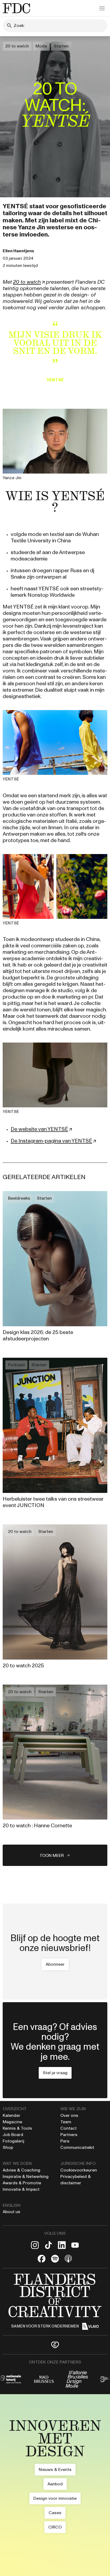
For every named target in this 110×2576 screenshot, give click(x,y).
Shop (8, 2147)
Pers (65, 2141)
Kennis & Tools (17, 2128)
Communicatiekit (77, 2147)
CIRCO (55, 2527)
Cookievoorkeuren (79, 2170)
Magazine (12, 2122)
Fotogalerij (13, 2141)
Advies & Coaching (22, 2170)
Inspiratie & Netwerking (26, 2176)
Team (66, 2122)
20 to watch (17, 46)
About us (11, 2212)
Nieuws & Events (55, 2469)
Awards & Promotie (22, 2183)
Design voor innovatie (55, 2498)
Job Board (13, 2135)
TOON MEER (52, 1855)
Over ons (69, 2115)
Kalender (11, 2115)
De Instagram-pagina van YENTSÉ (51, 1141)
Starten (61, 46)
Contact (68, 2128)
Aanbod (55, 2484)
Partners (69, 2135)
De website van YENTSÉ (39, 1129)
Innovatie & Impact (21, 2189)
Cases (55, 2513)
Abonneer (55, 1964)
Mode (41, 46)
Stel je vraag (55, 2073)
